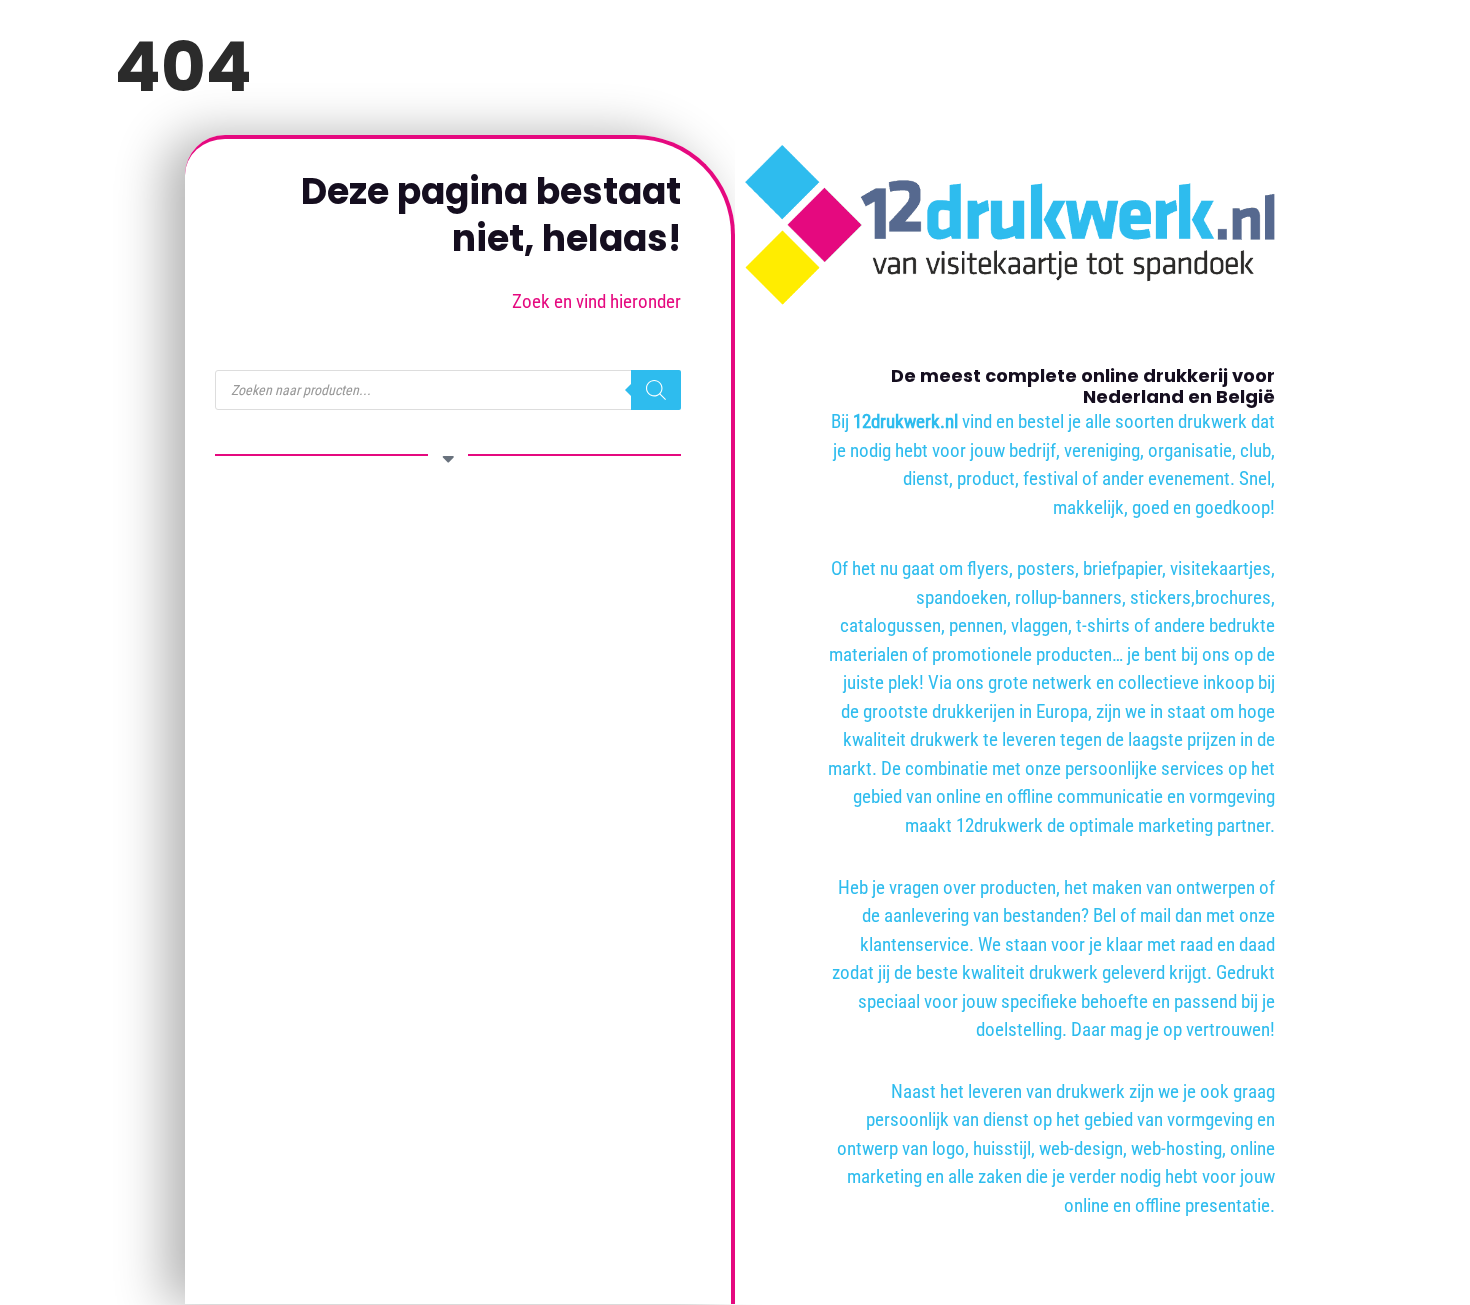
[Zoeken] (656, 390)
